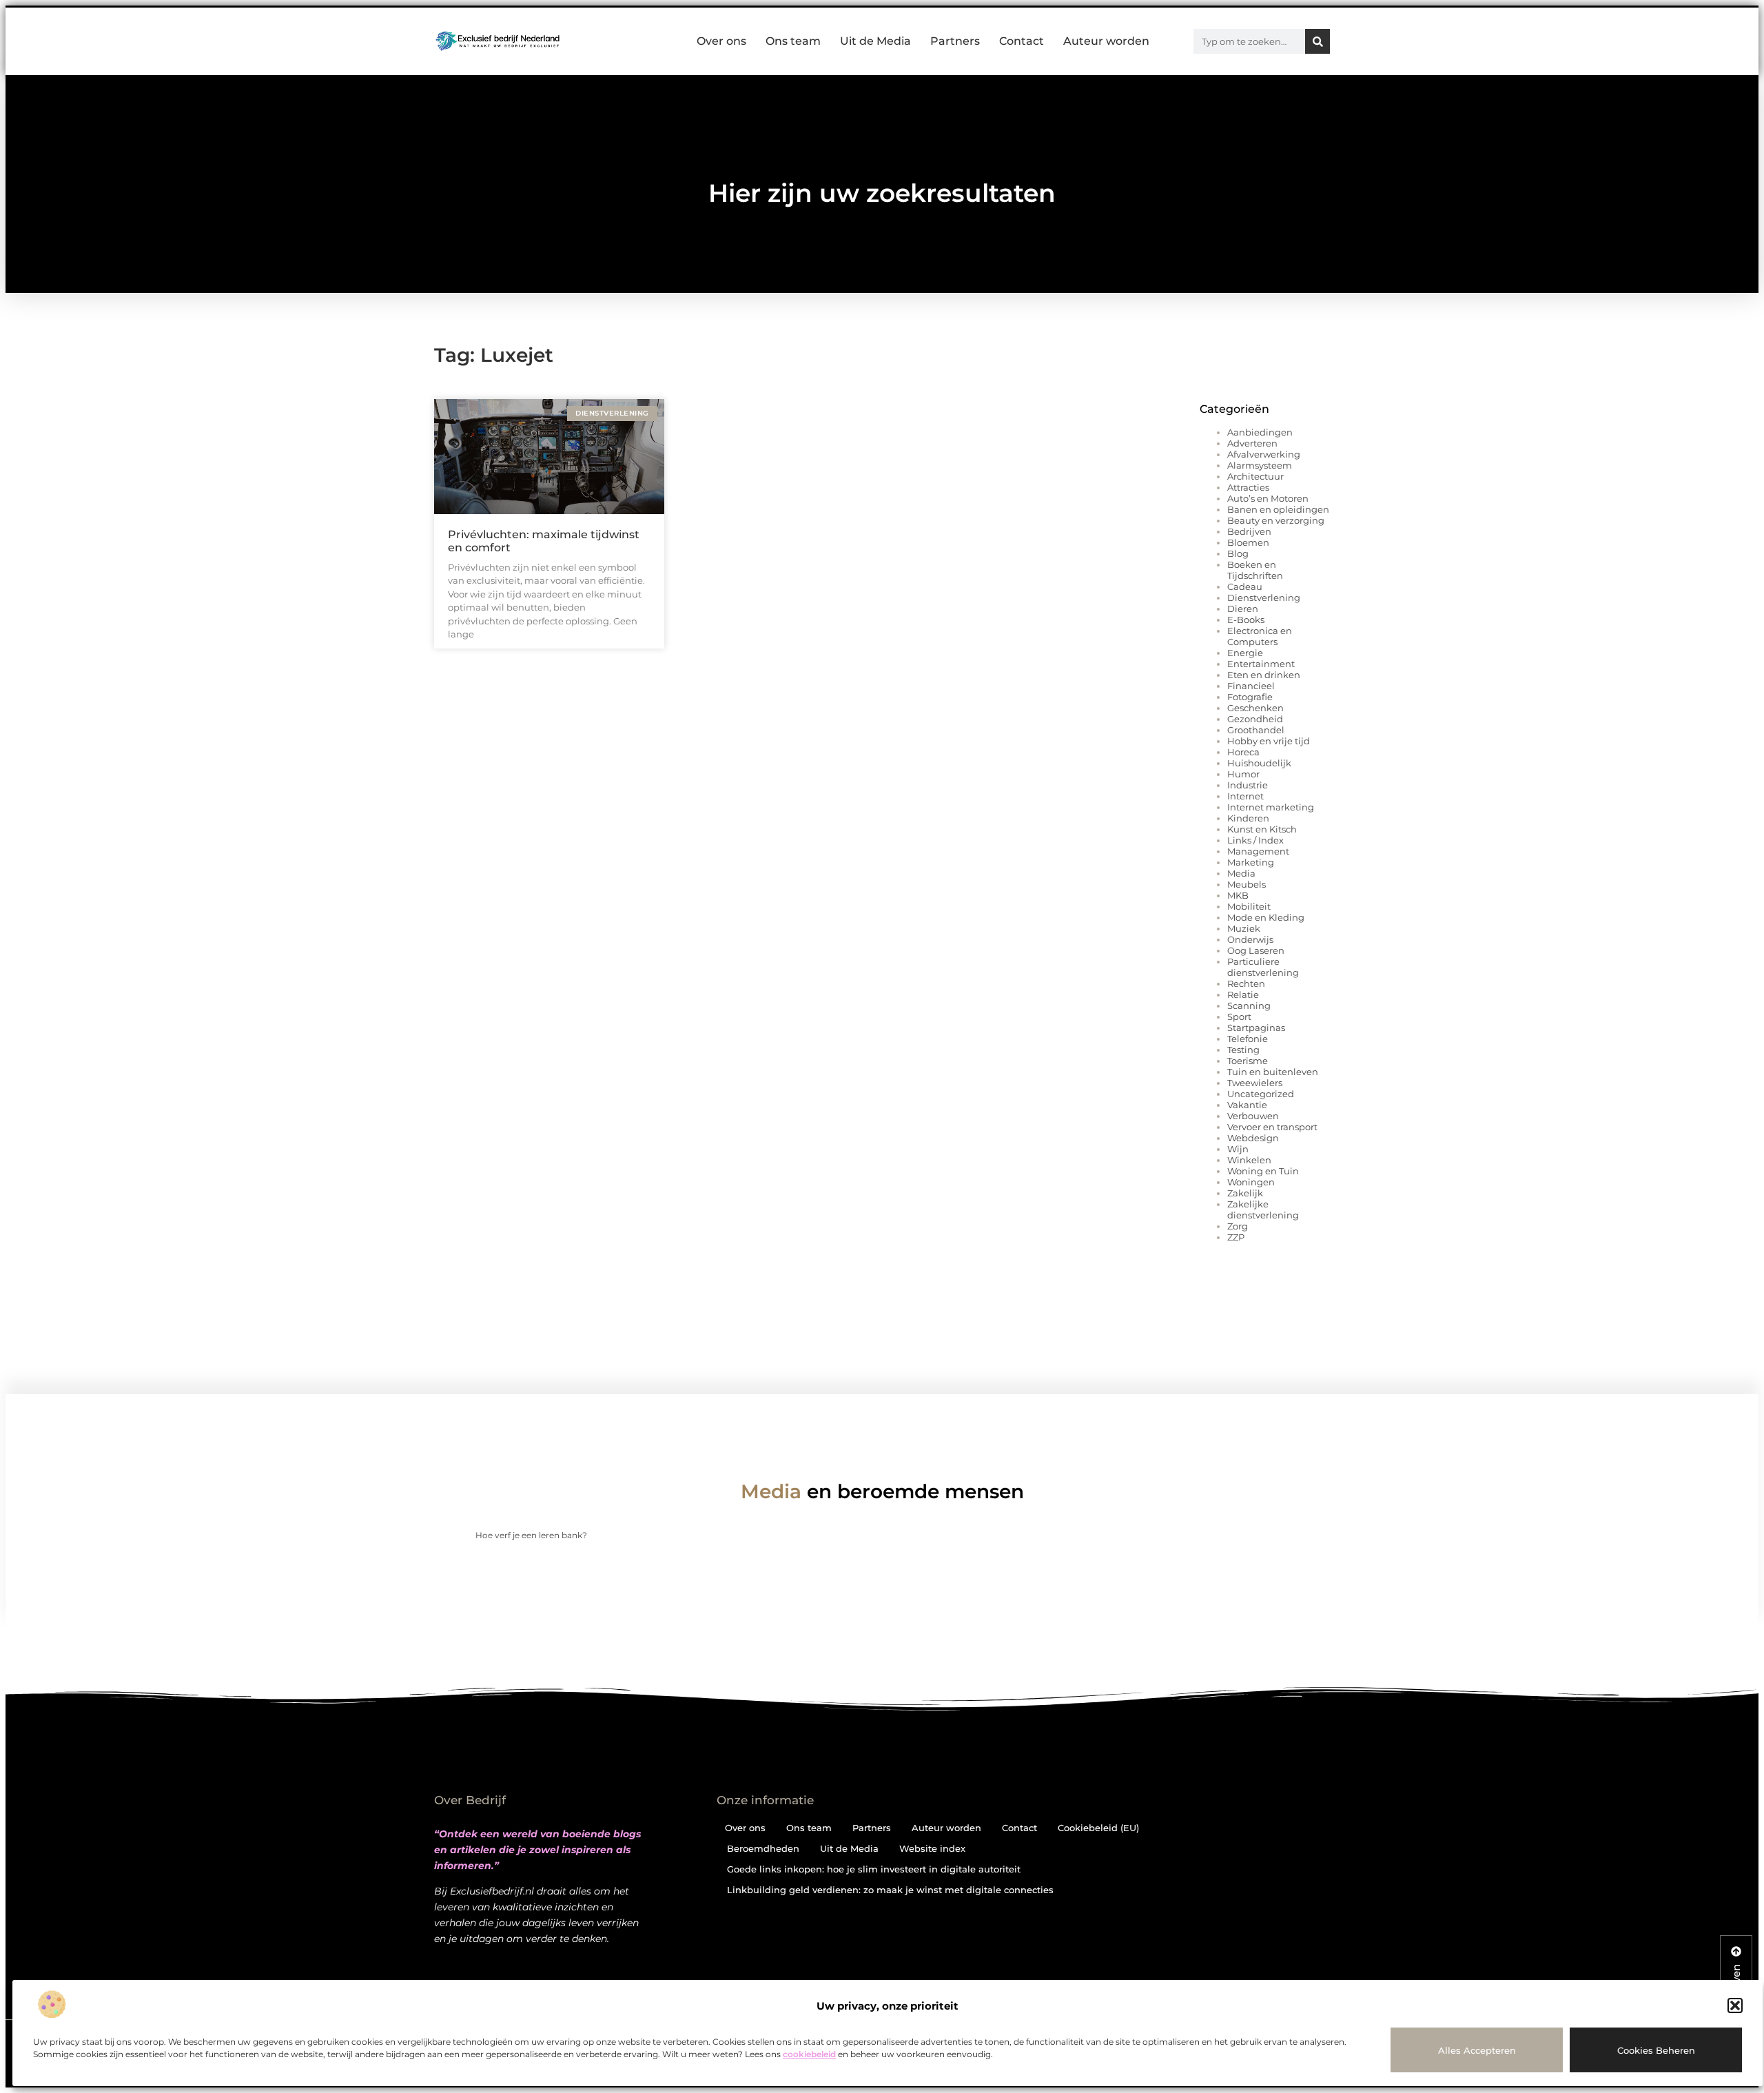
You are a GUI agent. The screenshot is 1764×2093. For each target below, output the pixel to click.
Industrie (1248, 785)
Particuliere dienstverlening (1263, 967)
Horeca (1243, 752)
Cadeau (1245, 586)
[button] (1735, 2005)
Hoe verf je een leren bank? (531, 1535)
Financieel (1251, 686)
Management (1258, 851)
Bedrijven (1249, 531)
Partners (955, 41)
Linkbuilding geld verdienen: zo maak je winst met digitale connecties (890, 1890)
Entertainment (1261, 664)
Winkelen (1249, 1160)
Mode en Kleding (1266, 917)
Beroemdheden (763, 1848)
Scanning (1249, 1005)
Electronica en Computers (1260, 636)
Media (1241, 873)
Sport (1239, 1017)
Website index (932, 1848)
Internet (1245, 796)
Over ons (721, 41)
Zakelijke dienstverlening (1263, 1209)
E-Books (1246, 620)
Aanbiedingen (1260, 432)
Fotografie (1250, 697)
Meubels (1247, 884)
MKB (1238, 895)
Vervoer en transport (1272, 1127)
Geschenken (1255, 708)
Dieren (1243, 609)
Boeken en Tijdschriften (1255, 570)
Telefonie (1248, 1039)
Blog (1238, 553)
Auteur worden (1106, 41)
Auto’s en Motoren (1268, 498)
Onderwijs (1250, 939)
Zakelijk (1245, 1193)
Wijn (1238, 1149)
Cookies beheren (1656, 2050)
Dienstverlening (1264, 598)
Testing (1243, 1050)
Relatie (1243, 994)
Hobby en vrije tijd (1269, 741)
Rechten (1246, 983)
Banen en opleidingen (1278, 509)
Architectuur (1255, 476)
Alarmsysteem (1260, 465)
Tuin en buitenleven (1273, 1072)
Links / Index (1255, 840)
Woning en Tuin (1263, 1171)
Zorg (1238, 1226)
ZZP (1236, 1237)
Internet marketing (1271, 807)
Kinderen (1248, 818)
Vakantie (1247, 1105)
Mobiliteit (1249, 906)
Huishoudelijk (1259, 763)
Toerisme (1248, 1061)
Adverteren (1252, 443)
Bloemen (1248, 542)
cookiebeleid (809, 2054)
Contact (1022, 41)
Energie (1245, 653)
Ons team (793, 41)
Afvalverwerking (1264, 454)
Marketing (1251, 862)
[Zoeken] (1317, 41)
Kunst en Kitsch (1262, 829)
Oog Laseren (1256, 950)
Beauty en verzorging (1276, 520)
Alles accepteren (1477, 2050)
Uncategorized (1261, 1094)
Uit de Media (875, 41)
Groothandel (1256, 730)
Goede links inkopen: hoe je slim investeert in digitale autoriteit (874, 1869)
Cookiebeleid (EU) (1098, 1828)
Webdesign (1253, 1138)
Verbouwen (1253, 1116)
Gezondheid (1255, 719)
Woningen (1251, 1182)
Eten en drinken (1264, 675)
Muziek (1244, 928)
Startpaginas (1256, 1028)
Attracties (1248, 487)
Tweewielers (1255, 1083)
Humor (1243, 774)
